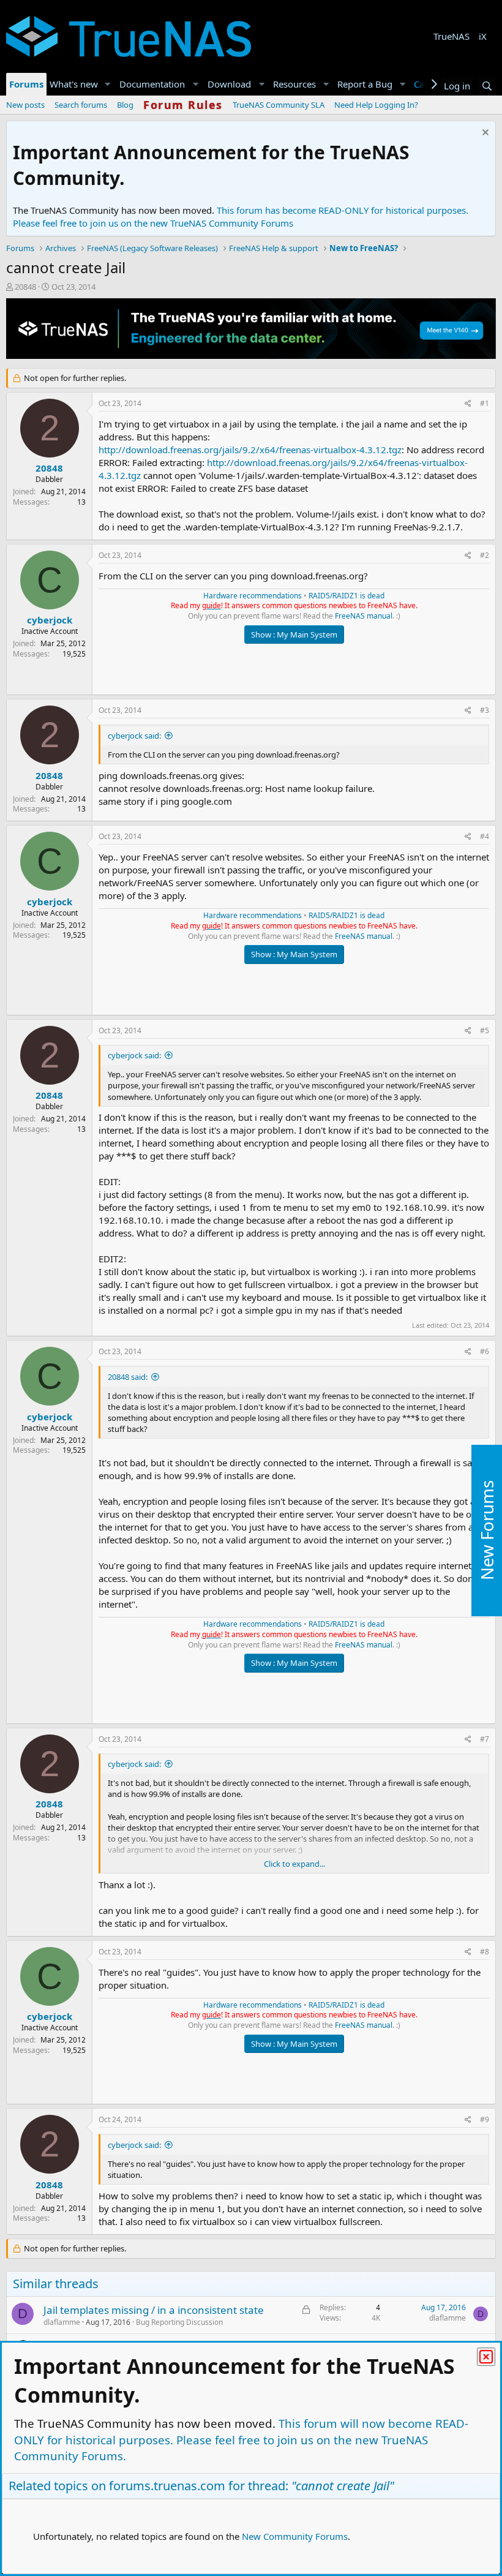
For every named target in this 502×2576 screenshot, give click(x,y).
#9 (485, 2119)
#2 (485, 555)
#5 (485, 1030)
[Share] (468, 404)
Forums (26, 84)
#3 (485, 710)
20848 (25, 287)
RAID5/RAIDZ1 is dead (347, 596)
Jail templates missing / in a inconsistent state (154, 2310)
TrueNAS (451, 36)
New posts (25, 105)
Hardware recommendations (253, 596)
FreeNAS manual (364, 616)
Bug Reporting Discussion (179, 2322)
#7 (485, 1739)
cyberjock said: (134, 736)
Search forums (81, 105)
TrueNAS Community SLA (279, 105)
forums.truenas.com (167, 2486)
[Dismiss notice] (484, 134)
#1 (485, 403)
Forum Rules (183, 105)
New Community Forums (295, 2536)
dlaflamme (62, 2322)
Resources (294, 84)
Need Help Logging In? (376, 105)
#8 (485, 1952)
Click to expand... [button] (294, 1864)
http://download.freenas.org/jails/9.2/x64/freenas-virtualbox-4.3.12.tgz (250, 450)
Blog (125, 105)
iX (483, 36)
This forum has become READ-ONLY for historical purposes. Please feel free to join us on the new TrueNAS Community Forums (241, 217)
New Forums (487, 1530)
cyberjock (50, 620)
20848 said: (128, 1377)
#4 (485, 836)
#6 (485, 1351)
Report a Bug (365, 84)
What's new (74, 84)
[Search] (487, 86)
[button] (108, 84)
